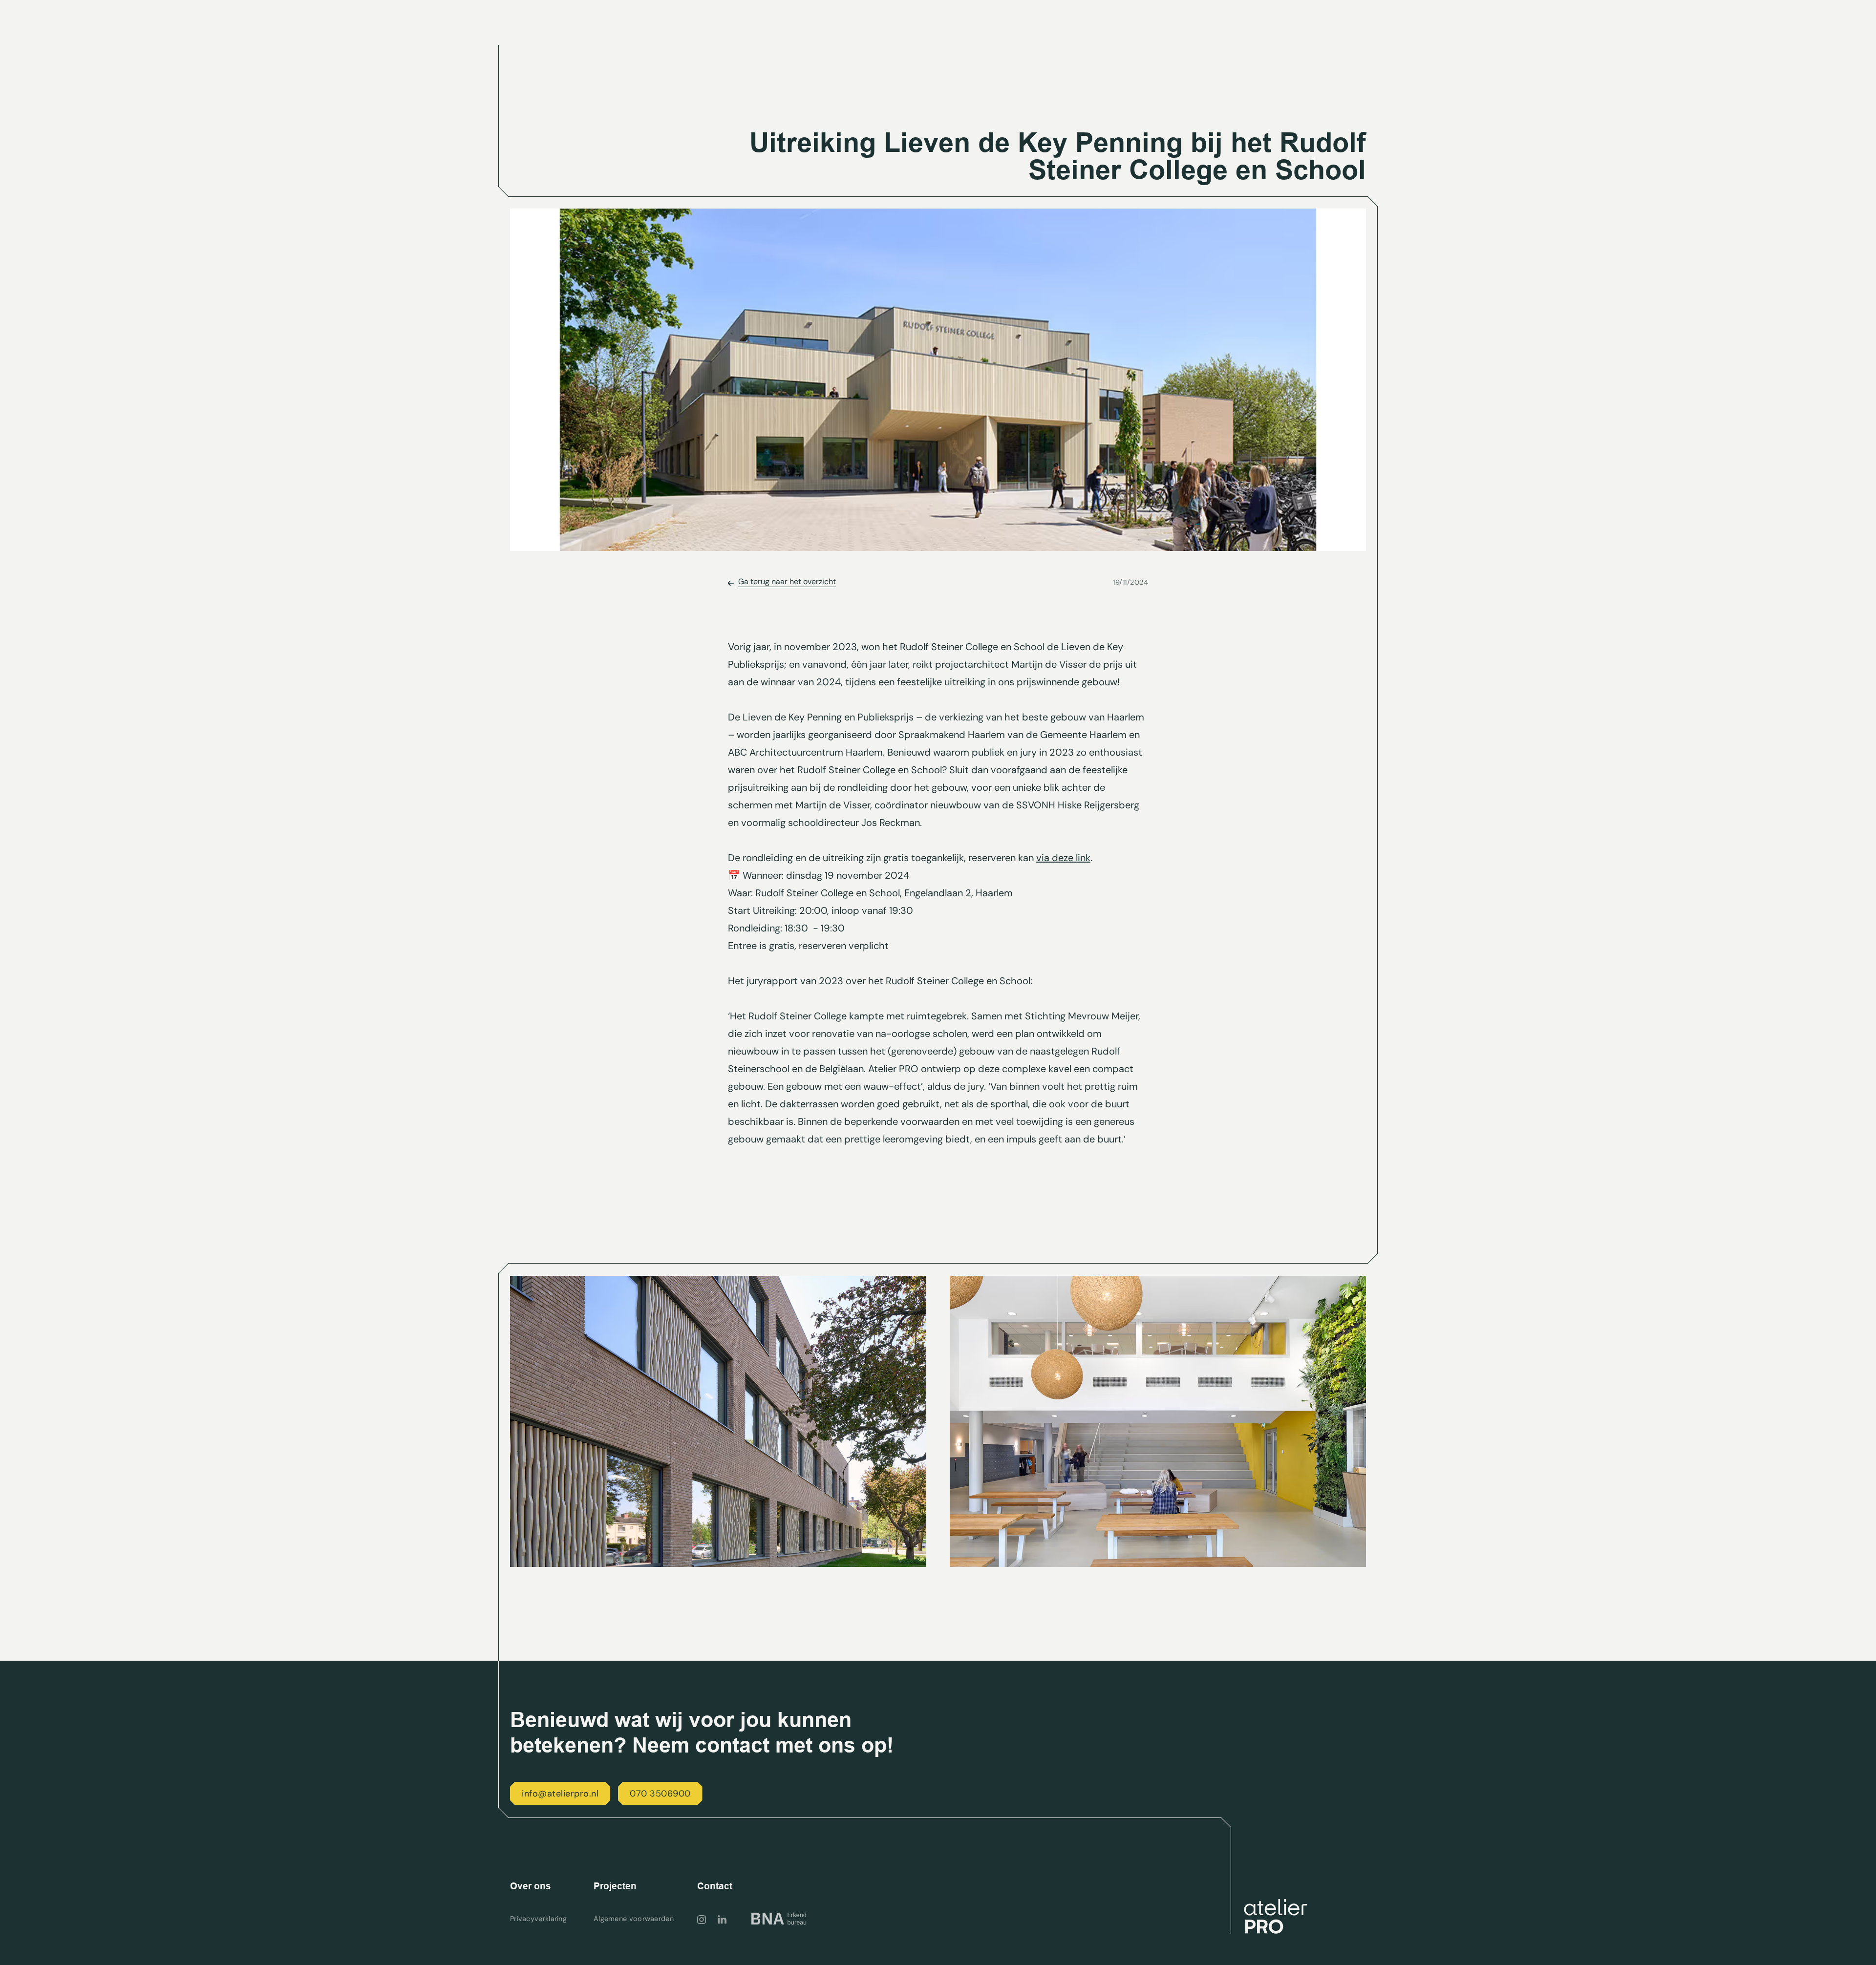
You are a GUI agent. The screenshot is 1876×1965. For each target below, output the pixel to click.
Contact (715, 1886)
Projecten (615, 1886)
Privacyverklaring (538, 1919)
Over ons (531, 1886)
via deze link (1063, 858)
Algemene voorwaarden (634, 1919)
